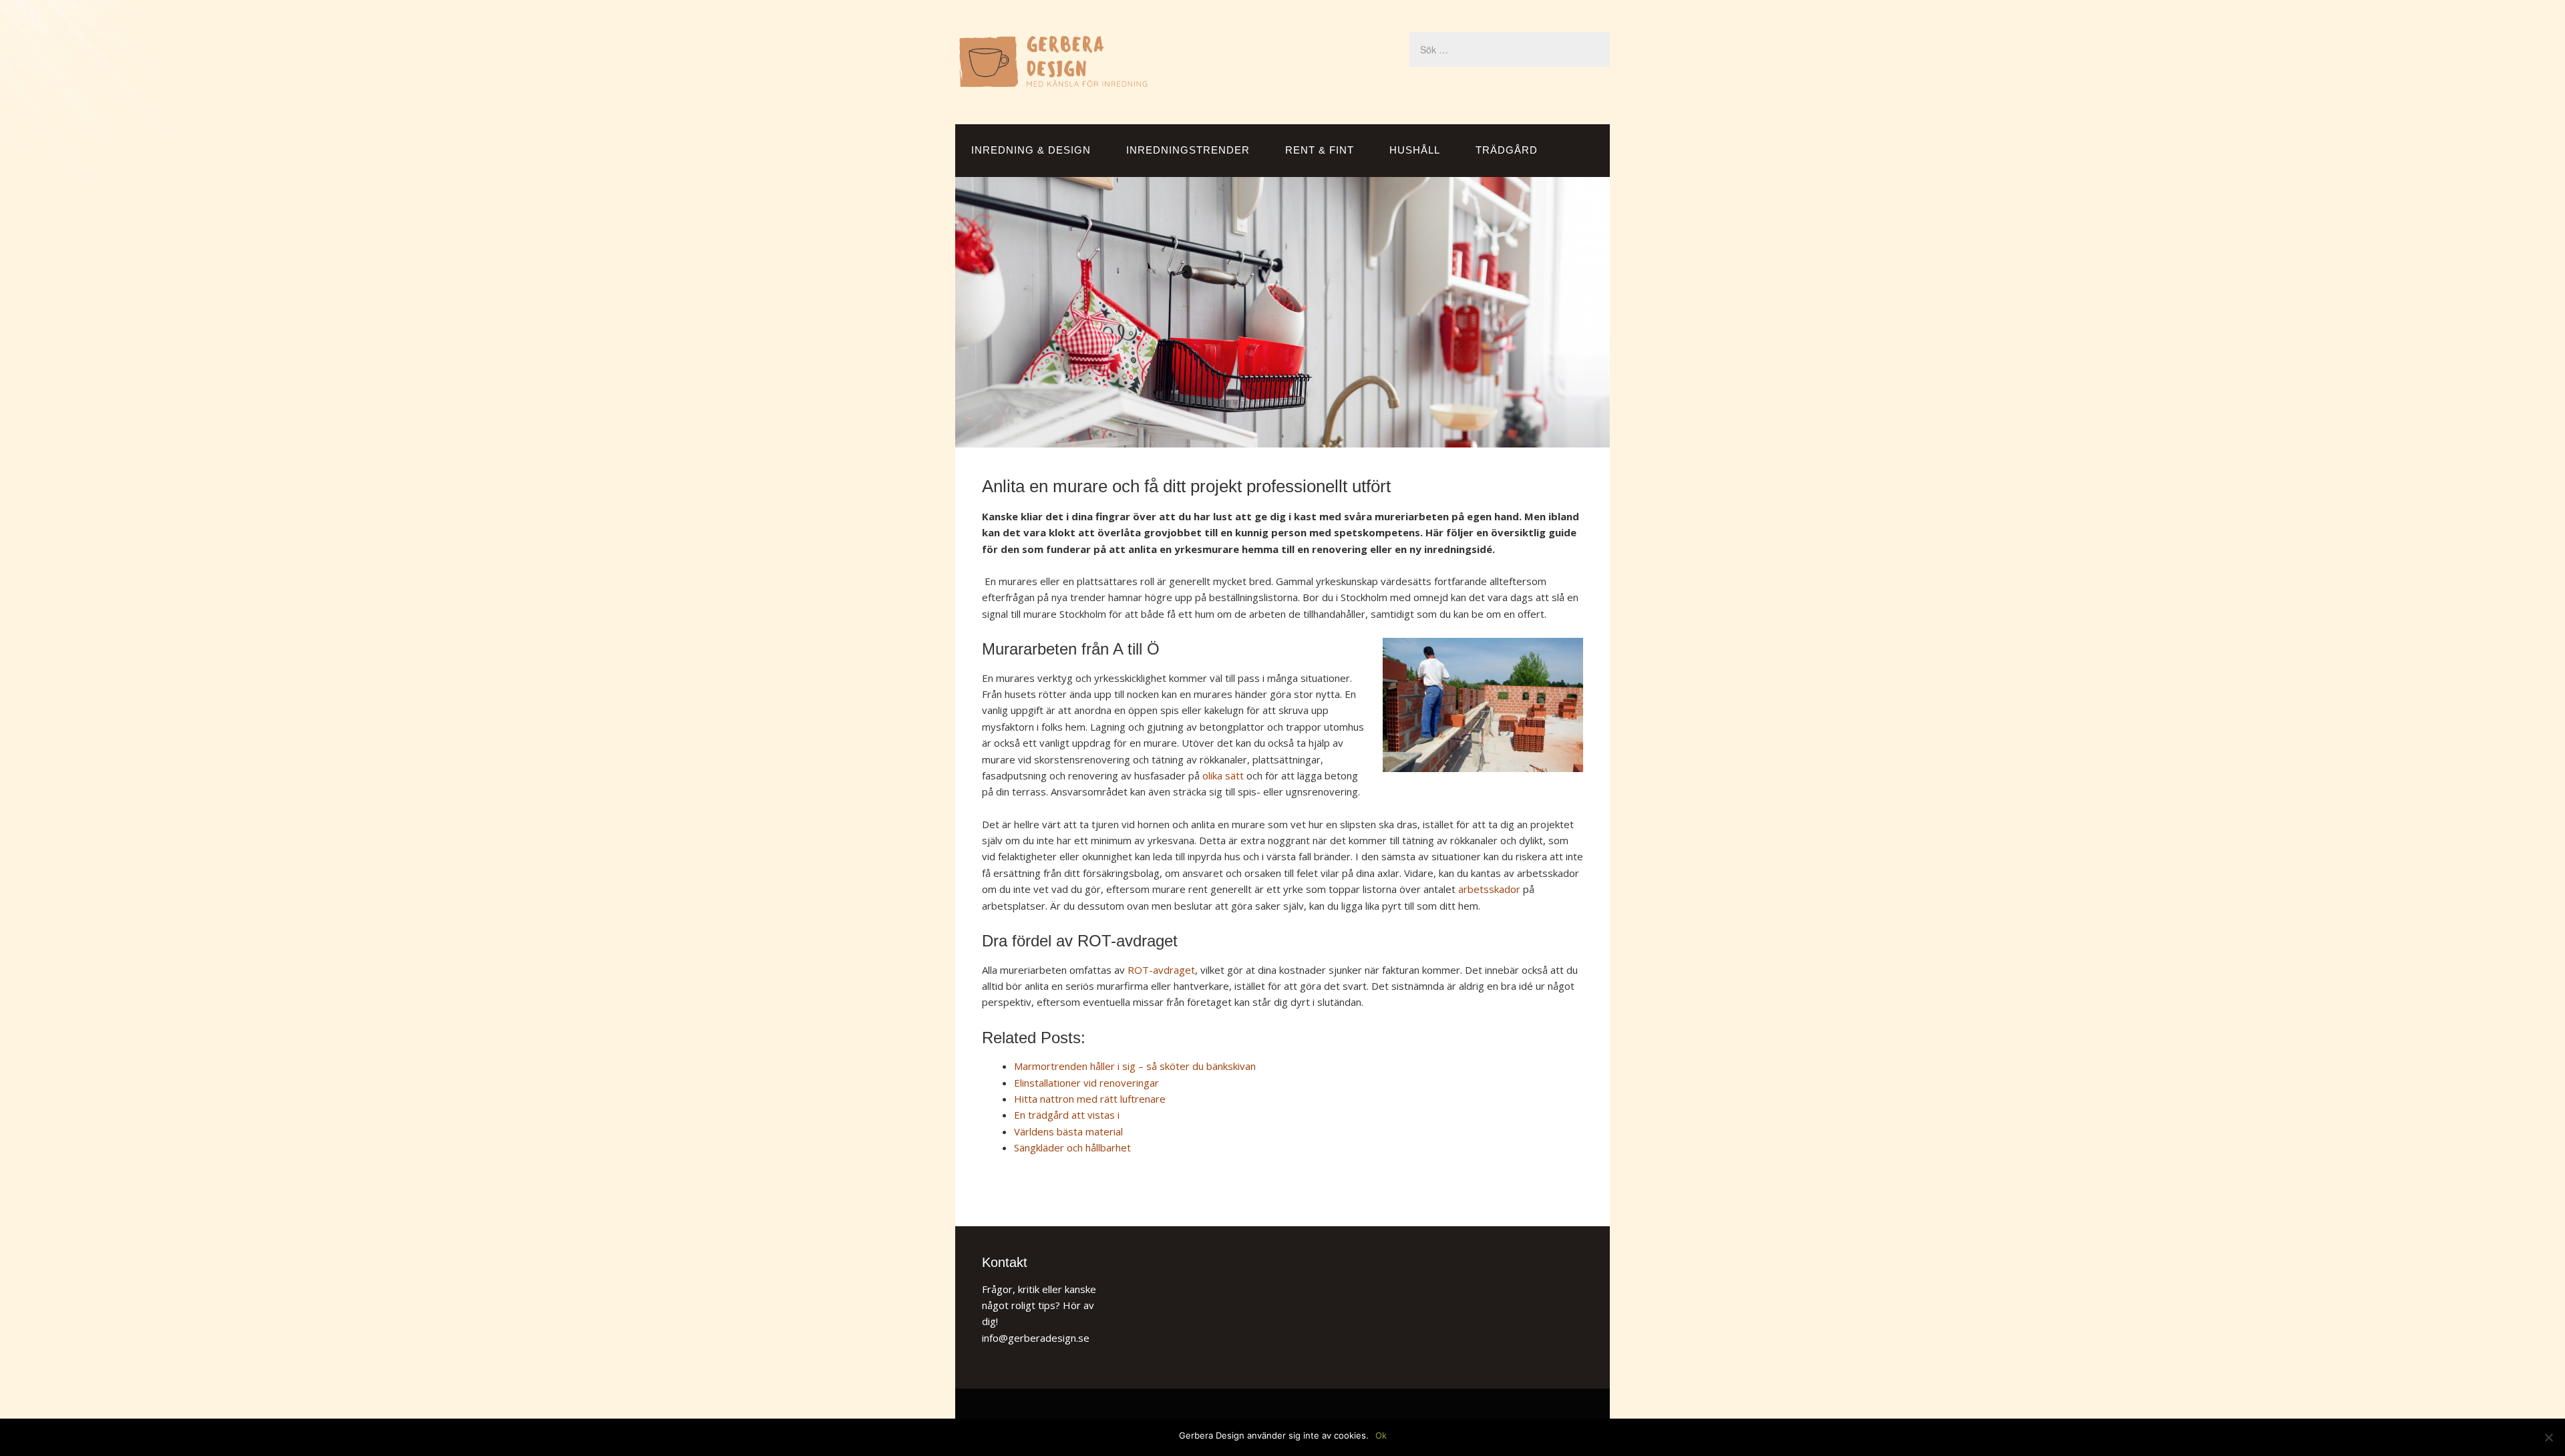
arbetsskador (1489, 889)
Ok (1381, 1435)
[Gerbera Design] (1053, 82)
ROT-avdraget (1161, 970)
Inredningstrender (1188, 150)
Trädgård (1507, 150)
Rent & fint (1320, 150)
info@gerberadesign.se (1036, 1338)
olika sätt (1223, 775)
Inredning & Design (1031, 150)
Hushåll (1415, 150)
